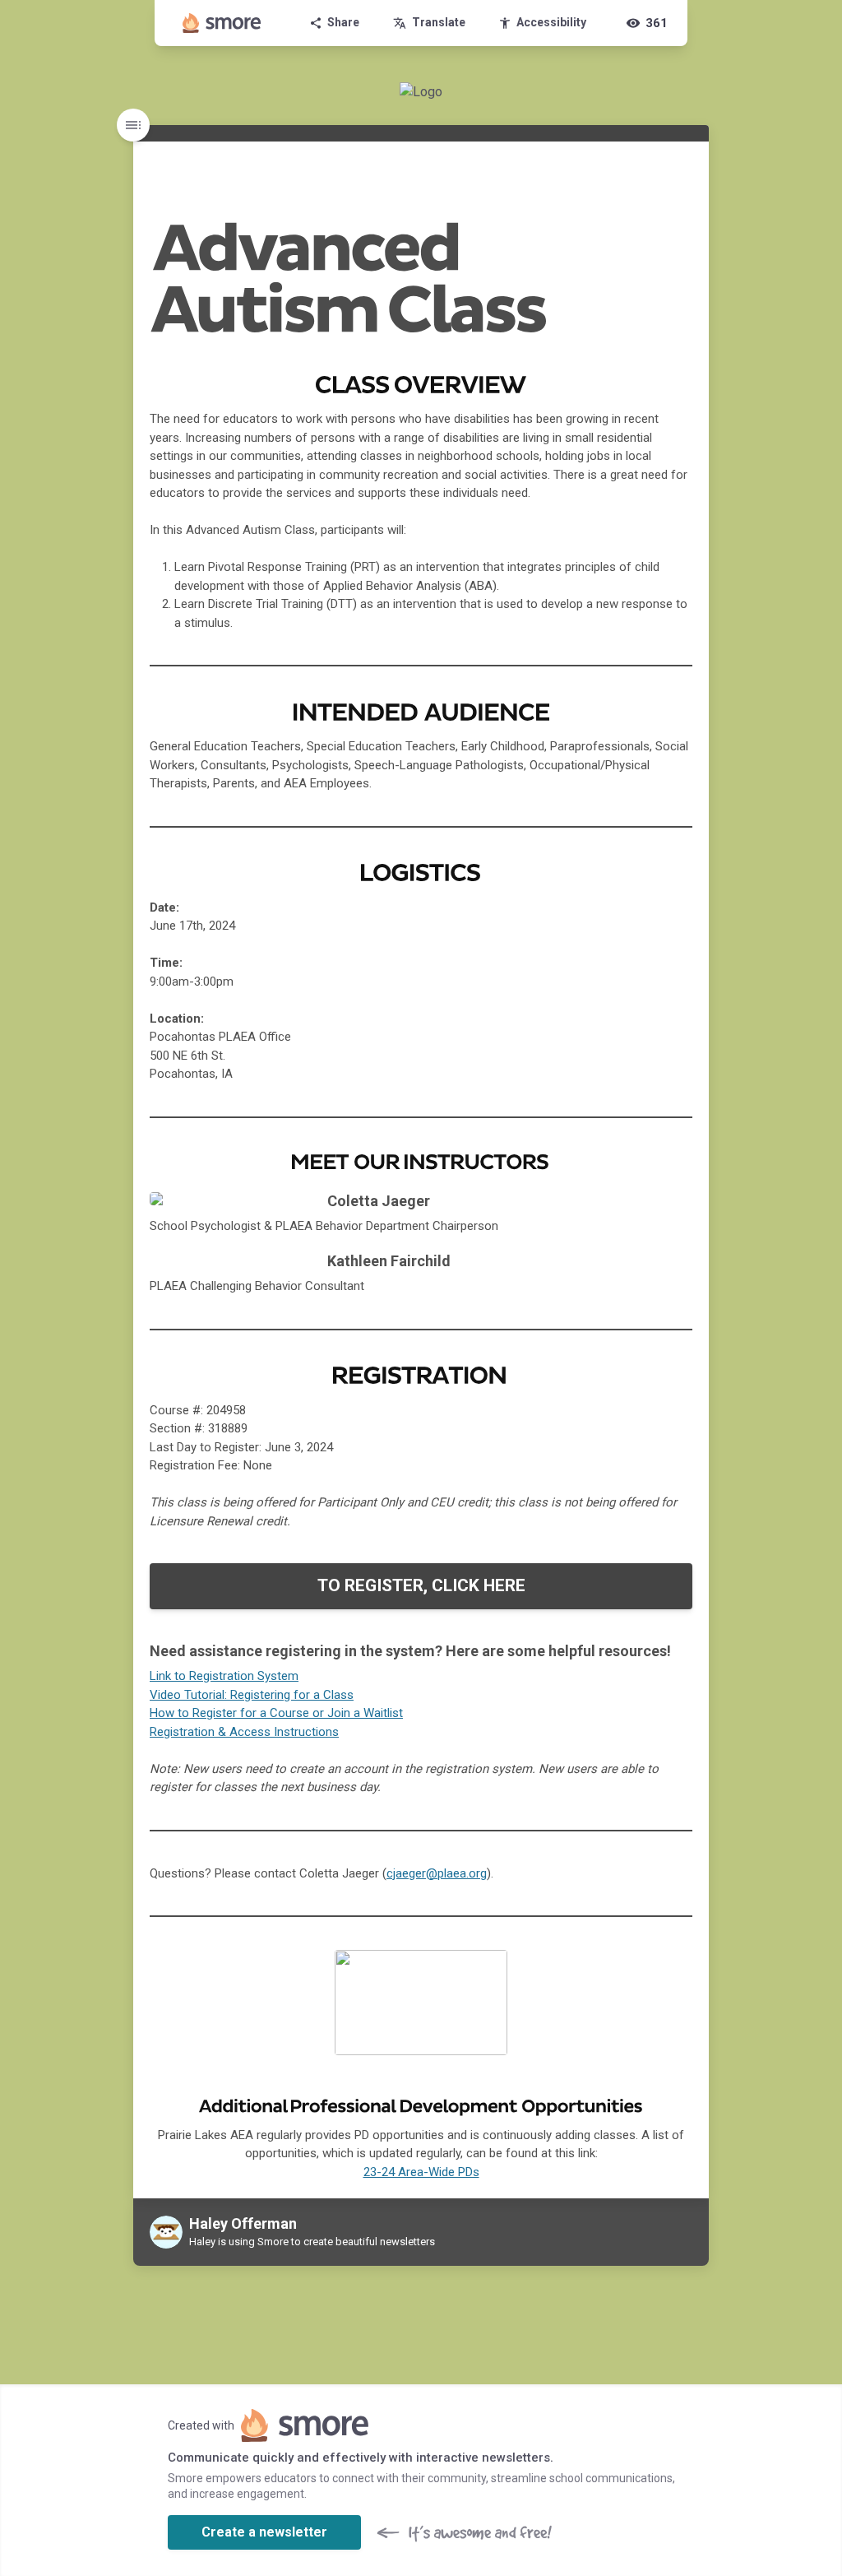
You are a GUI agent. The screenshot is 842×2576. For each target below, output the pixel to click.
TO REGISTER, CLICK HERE (421, 1585)
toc (133, 125)
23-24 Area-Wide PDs (421, 2172)
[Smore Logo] (222, 23)
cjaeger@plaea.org (437, 1873)
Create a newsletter (264, 2532)
